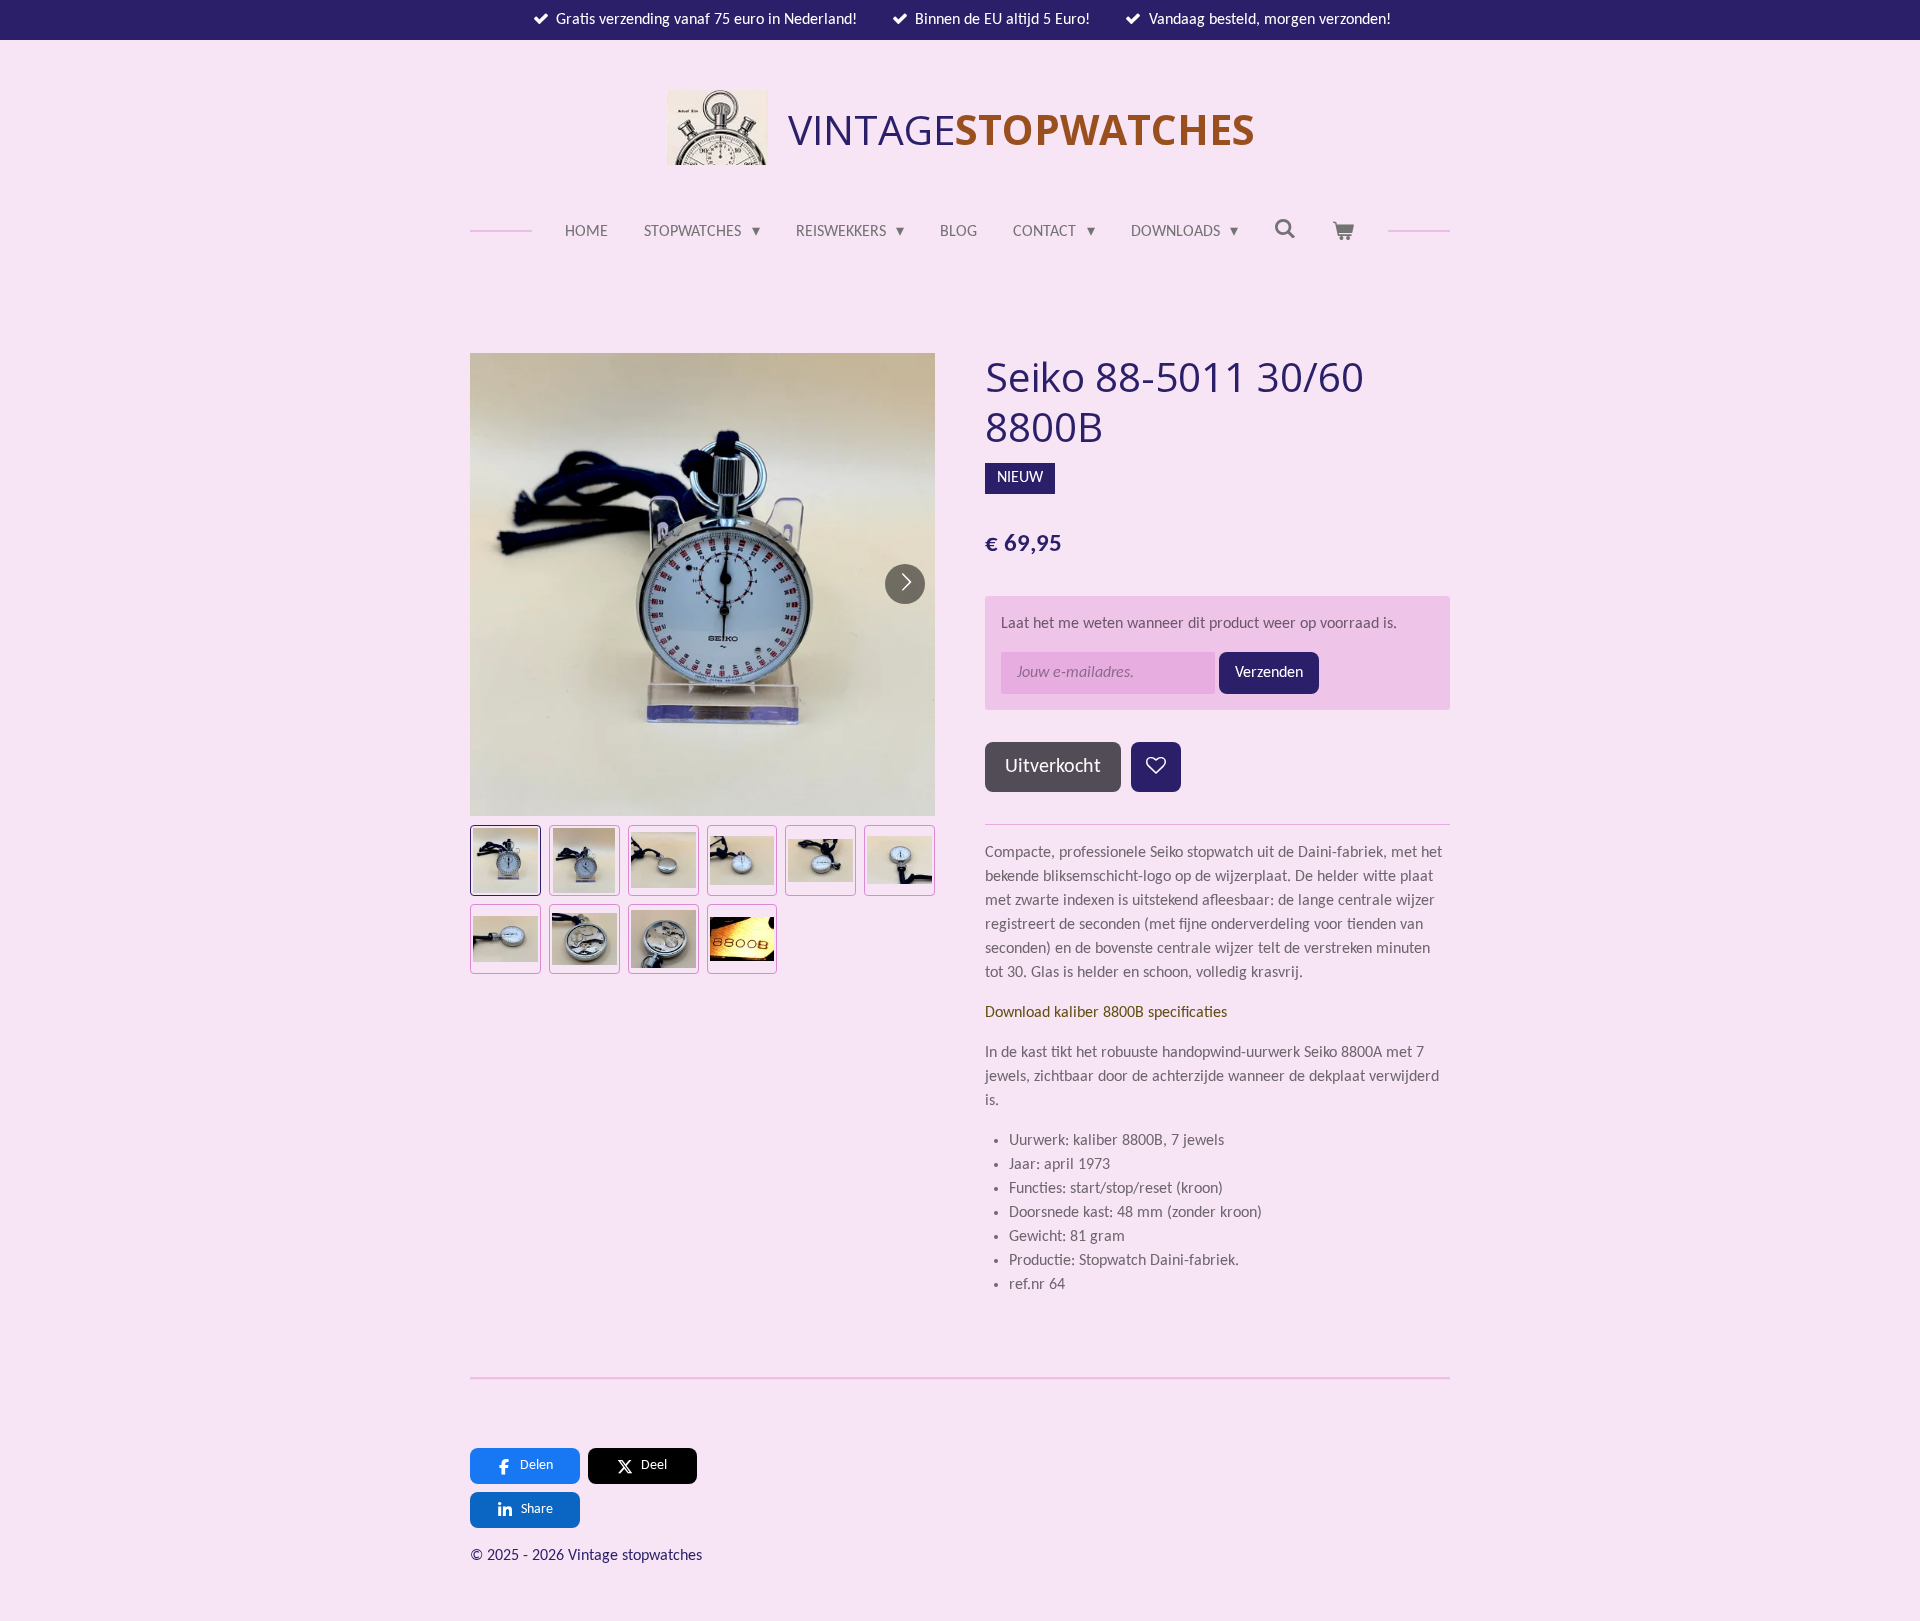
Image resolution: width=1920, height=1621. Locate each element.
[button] (505, 860)
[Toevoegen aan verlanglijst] (1156, 767)
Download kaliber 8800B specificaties (1106, 1013)
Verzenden (1269, 673)
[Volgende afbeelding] (905, 584)
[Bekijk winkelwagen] (1343, 232)
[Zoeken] (1285, 230)
